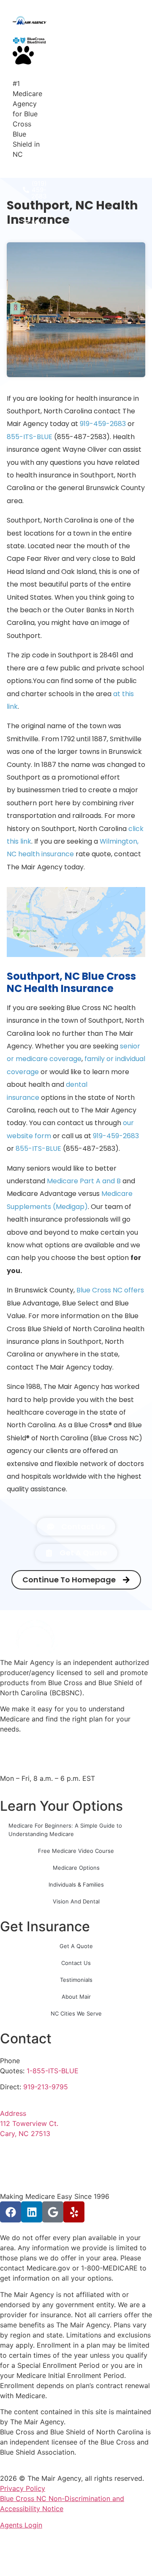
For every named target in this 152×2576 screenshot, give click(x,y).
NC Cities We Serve (76, 2013)
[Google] (53, 2212)
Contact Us (76, 1963)
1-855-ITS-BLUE (53, 2071)
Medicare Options (76, 1868)
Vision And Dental (76, 1901)
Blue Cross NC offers (110, 1290)
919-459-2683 (103, 424)
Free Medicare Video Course (76, 1851)
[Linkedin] (32, 2212)
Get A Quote (76, 1946)
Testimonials (76, 1980)
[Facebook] (11, 2212)
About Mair (76, 1997)
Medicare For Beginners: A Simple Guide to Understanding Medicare (65, 1830)
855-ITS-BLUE (30, 437)
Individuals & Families (76, 1884)
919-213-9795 (46, 2087)
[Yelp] (74, 2212)
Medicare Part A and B (84, 1181)
